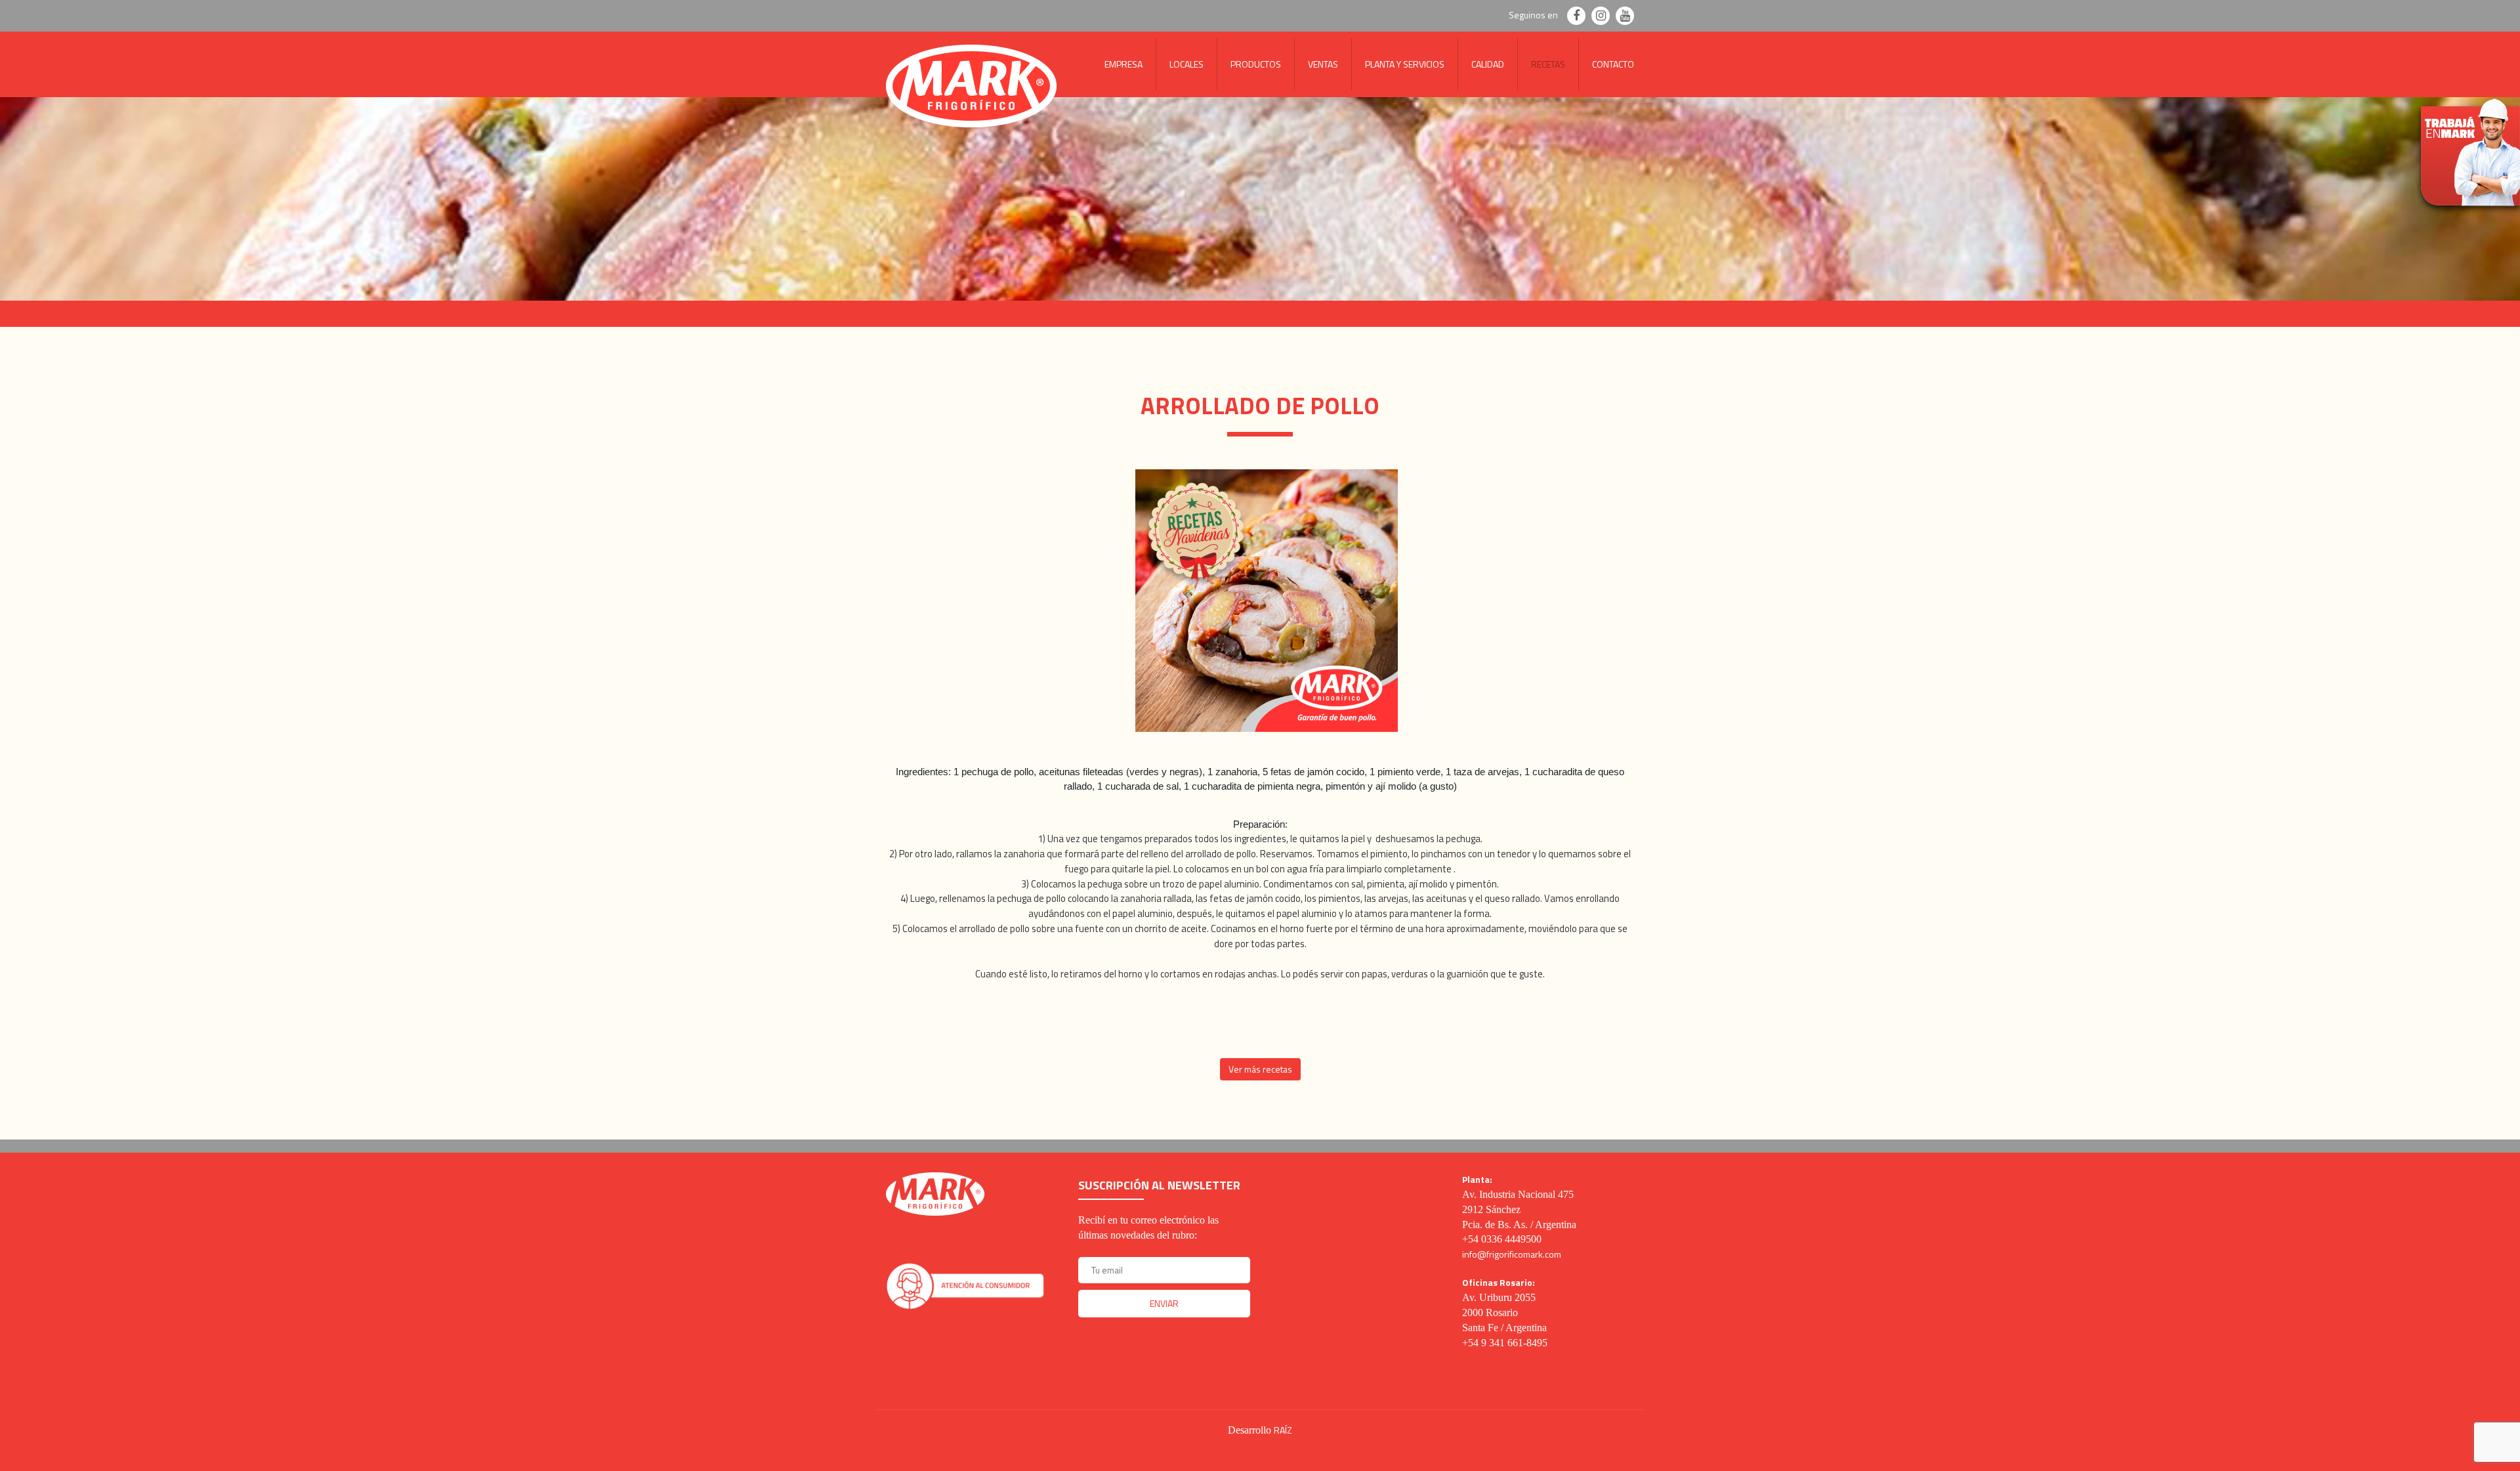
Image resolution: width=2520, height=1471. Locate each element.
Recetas (1548, 64)
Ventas (1323, 64)
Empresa (1123, 64)
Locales (1186, 64)
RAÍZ (1283, 1430)
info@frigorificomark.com (1512, 1254)
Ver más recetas (1260, 1069)
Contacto (1613, 64)
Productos (1256, 64)
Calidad (1488, 64)
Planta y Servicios (1405, 64)
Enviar (1164, 1303)
